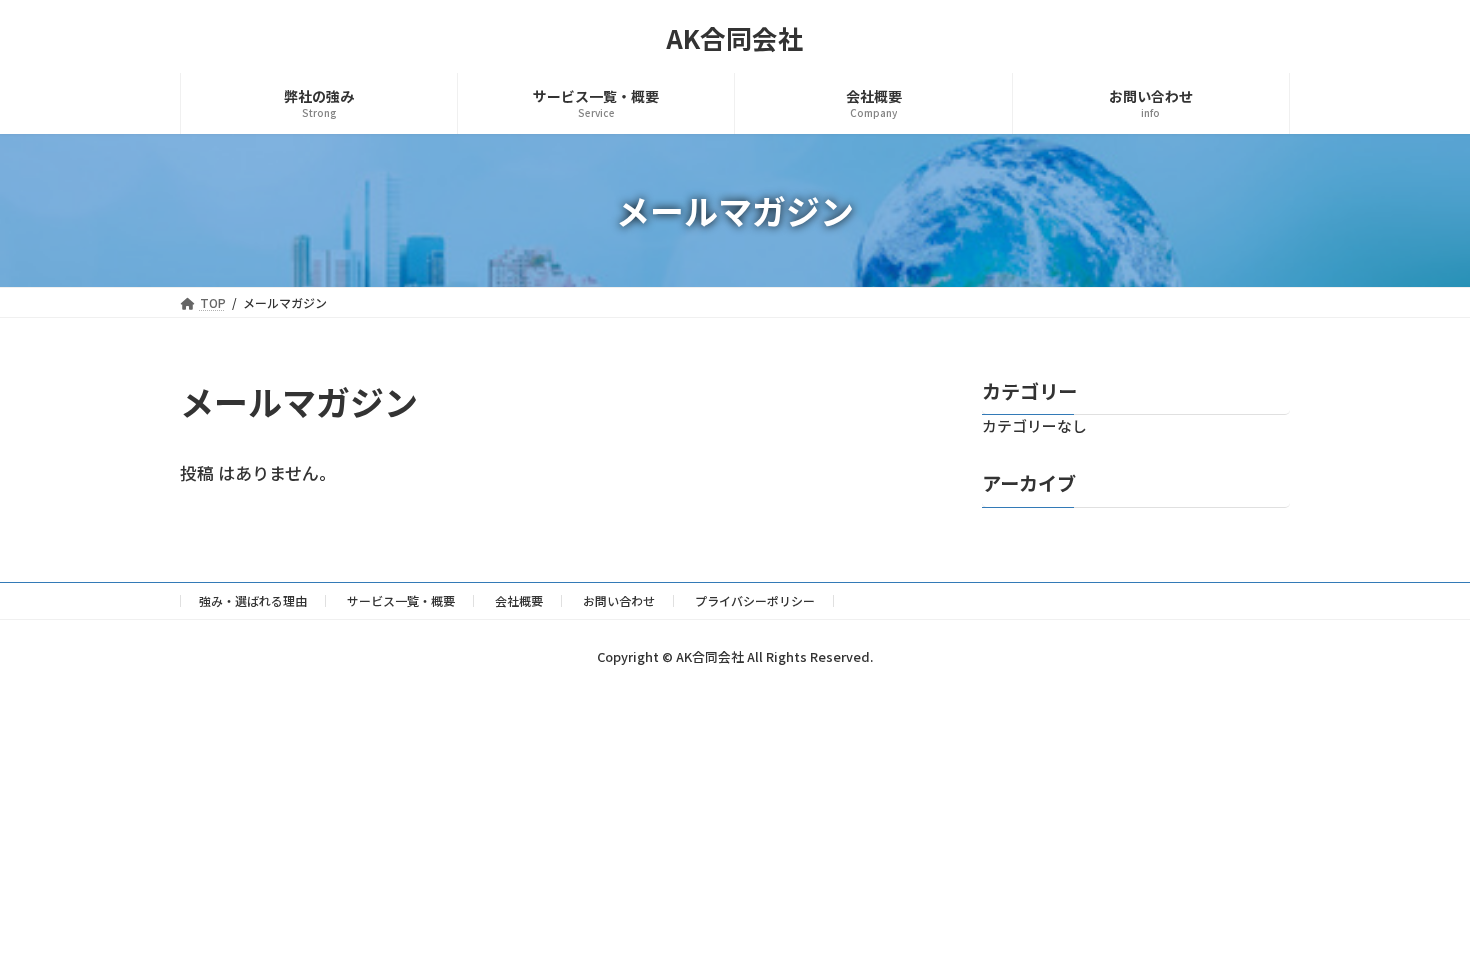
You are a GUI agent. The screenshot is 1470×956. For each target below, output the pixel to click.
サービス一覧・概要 (401, 600)
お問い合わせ (619, 600)
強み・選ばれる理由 (253, 600)
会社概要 (519, 600)
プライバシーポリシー (755, 600)
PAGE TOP (1418, 908)
